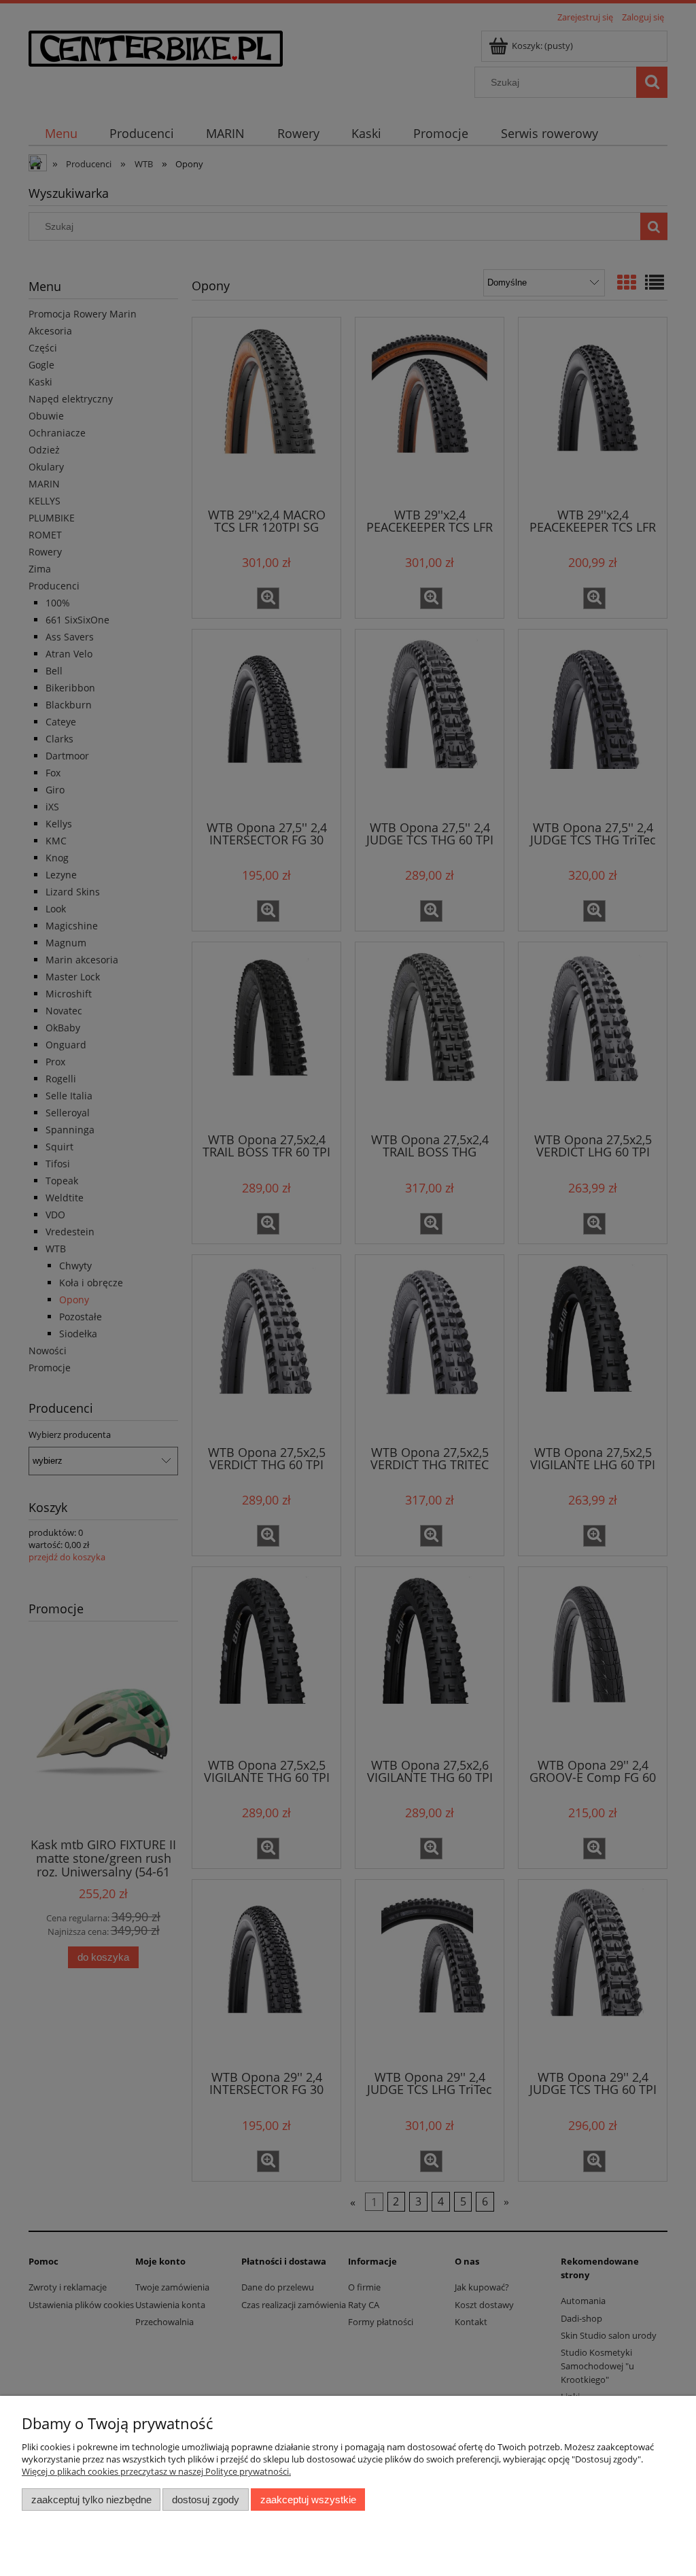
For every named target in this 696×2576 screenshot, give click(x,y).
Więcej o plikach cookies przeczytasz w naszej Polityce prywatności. (156, 2471)
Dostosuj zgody (206, 2500)
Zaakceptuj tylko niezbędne (91, 2500)
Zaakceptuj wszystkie (308, 2500)
